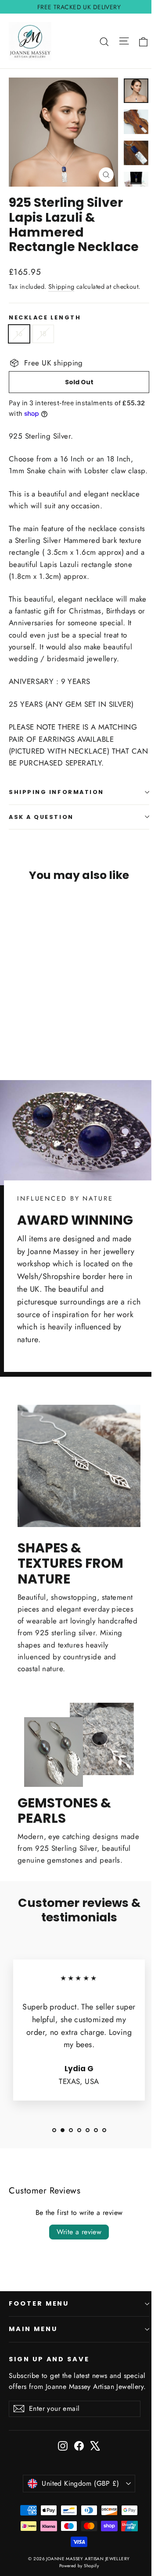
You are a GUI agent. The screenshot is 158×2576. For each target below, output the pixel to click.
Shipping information (56, 792)
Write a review (79, 2232)
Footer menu (39, 2303)
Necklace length (45, 317)
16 (19, 334)
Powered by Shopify (79, 2566)
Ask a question (41, 817)
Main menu (33, 2329)
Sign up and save (49, 2359)
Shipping (61, 287)
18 (43, 334)
